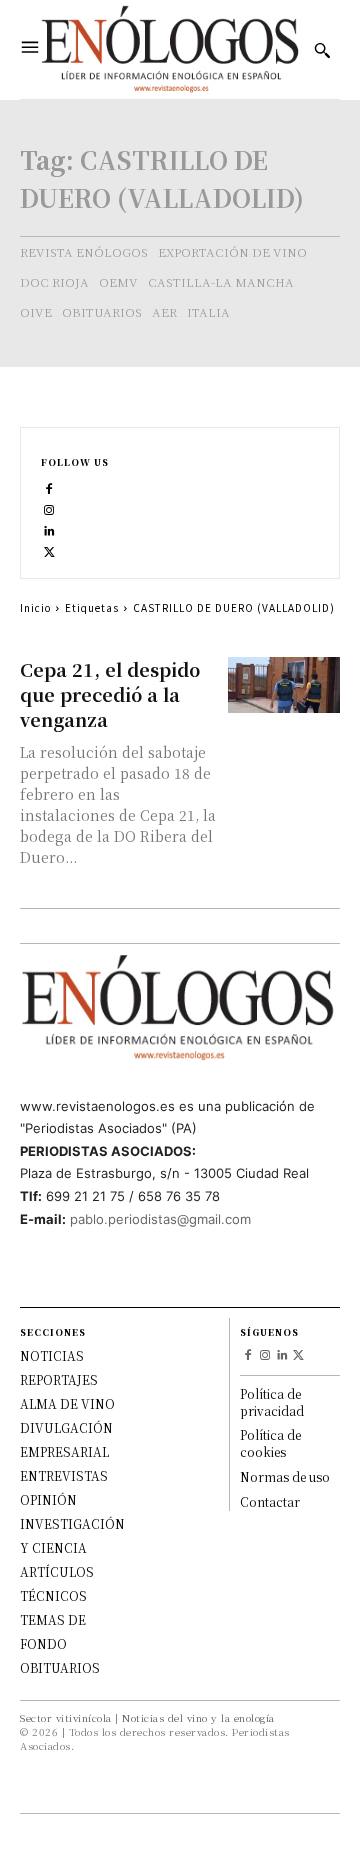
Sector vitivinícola (66, 1717)
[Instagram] (49, 507)
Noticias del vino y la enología (198, 1717)
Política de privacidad (272, 1402)
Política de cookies (270, 1443)
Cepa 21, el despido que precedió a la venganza (110, 694)
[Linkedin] (49, 528)
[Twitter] (49, 549)
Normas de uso (285, 1476)
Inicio (35, 607)
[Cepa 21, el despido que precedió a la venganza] (284, 685)
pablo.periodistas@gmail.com (160, 1219)
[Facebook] (49, 486)
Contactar (270, 1501)
